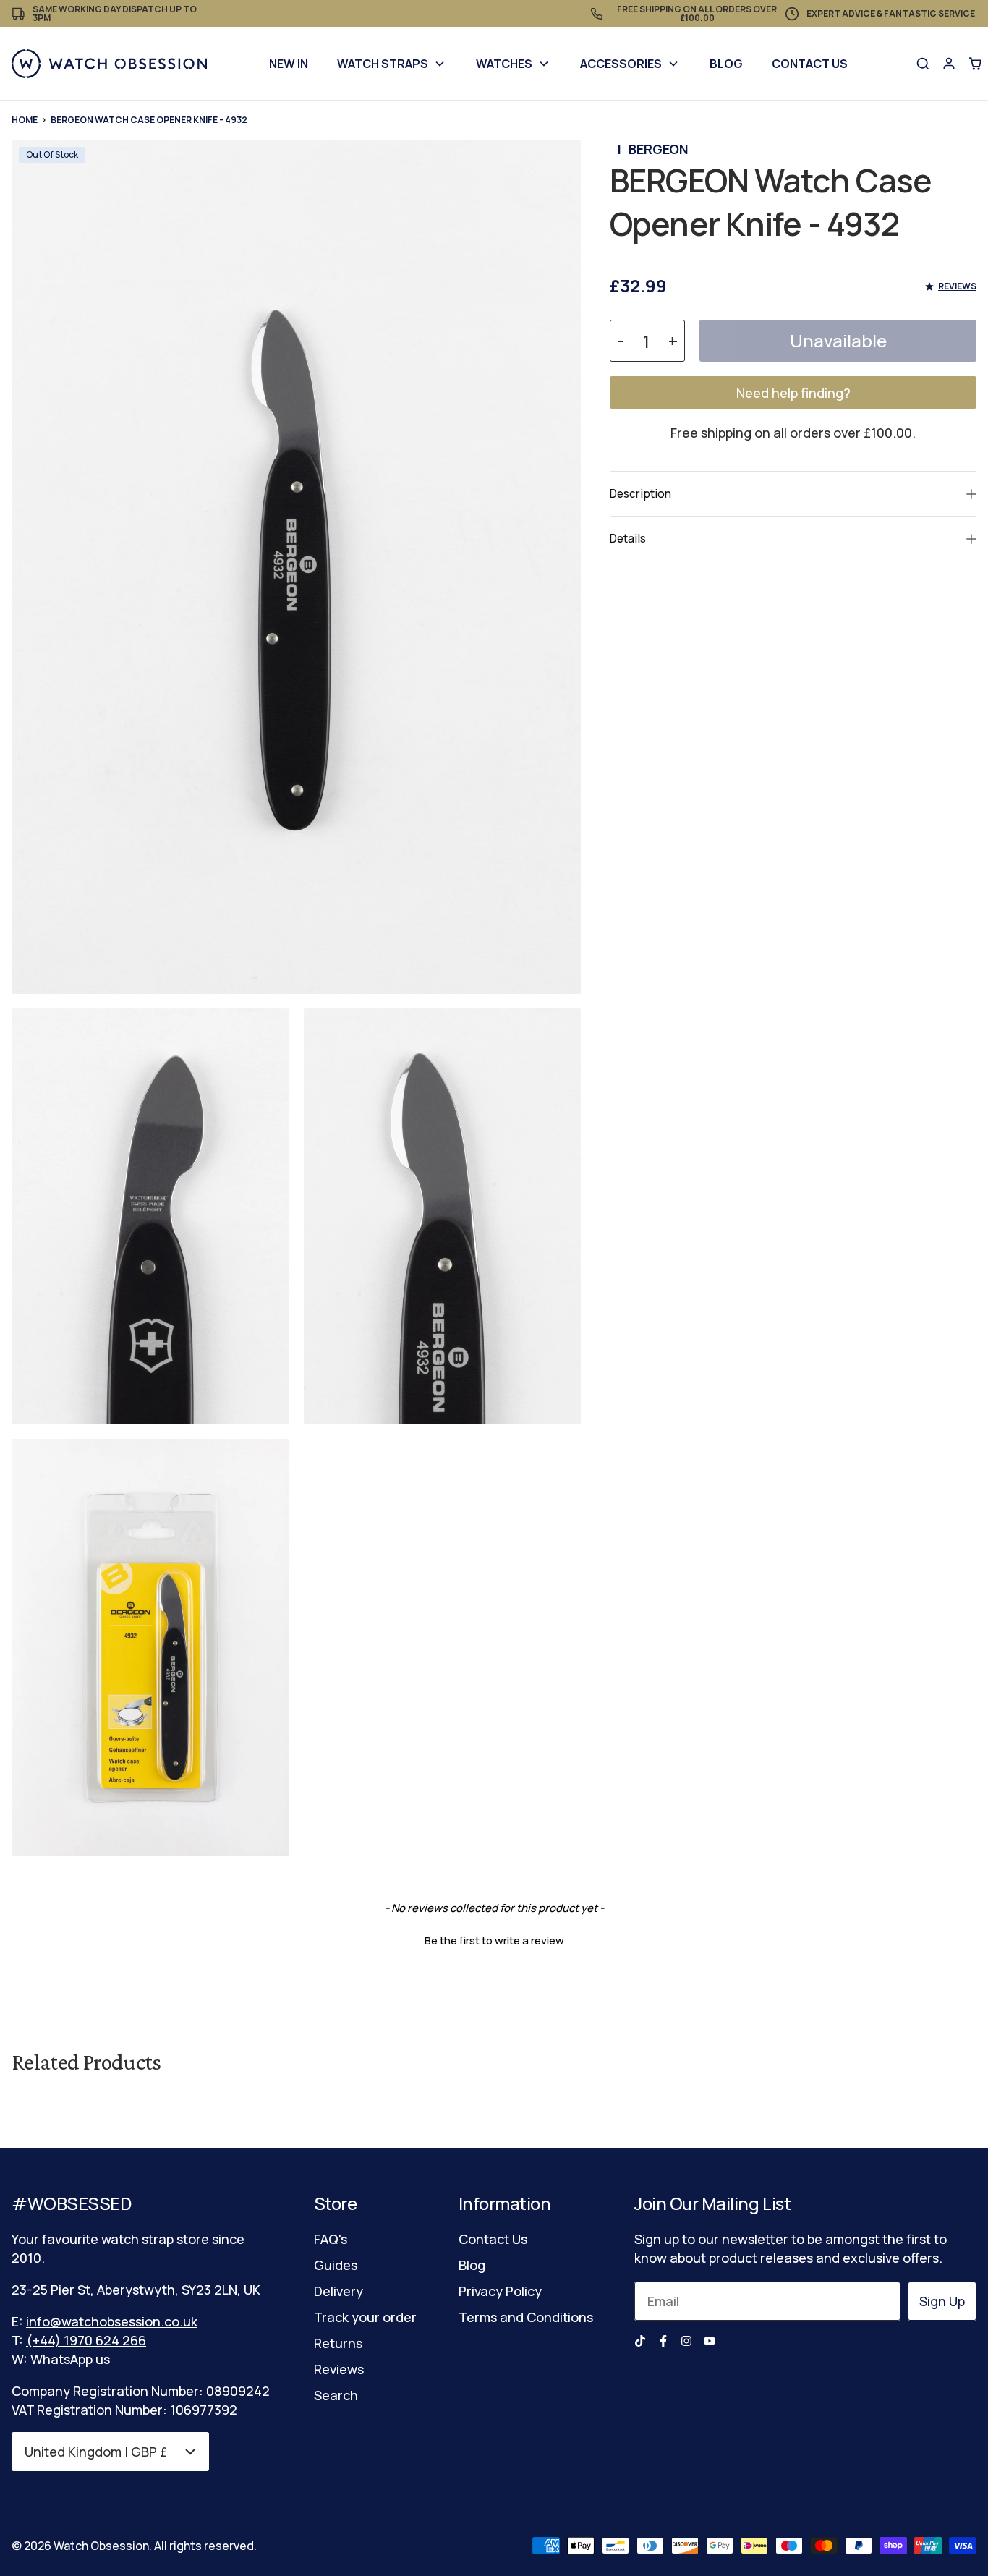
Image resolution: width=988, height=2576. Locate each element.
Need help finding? (793, 393)
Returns (338, 2343)
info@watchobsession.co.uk (112, 2321)
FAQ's (331, 2239)
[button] (494, 1939)
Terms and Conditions (526, 2317)
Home (25, 120)
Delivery (338, 2291)
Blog (726, 64)
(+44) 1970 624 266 (86, 2340)
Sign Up (942, 2301)
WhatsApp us (70, 2359)
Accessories (621, 64)
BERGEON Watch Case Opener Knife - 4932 (149, 120)
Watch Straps (383, 64)
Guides (336, 2265)
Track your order (365, 2317)
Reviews (339, 2369)
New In (289, 64)
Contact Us (810, 64)
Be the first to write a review (494, 1940)
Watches (504, 64)
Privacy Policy (500, 2291)
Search (336, 2395)
